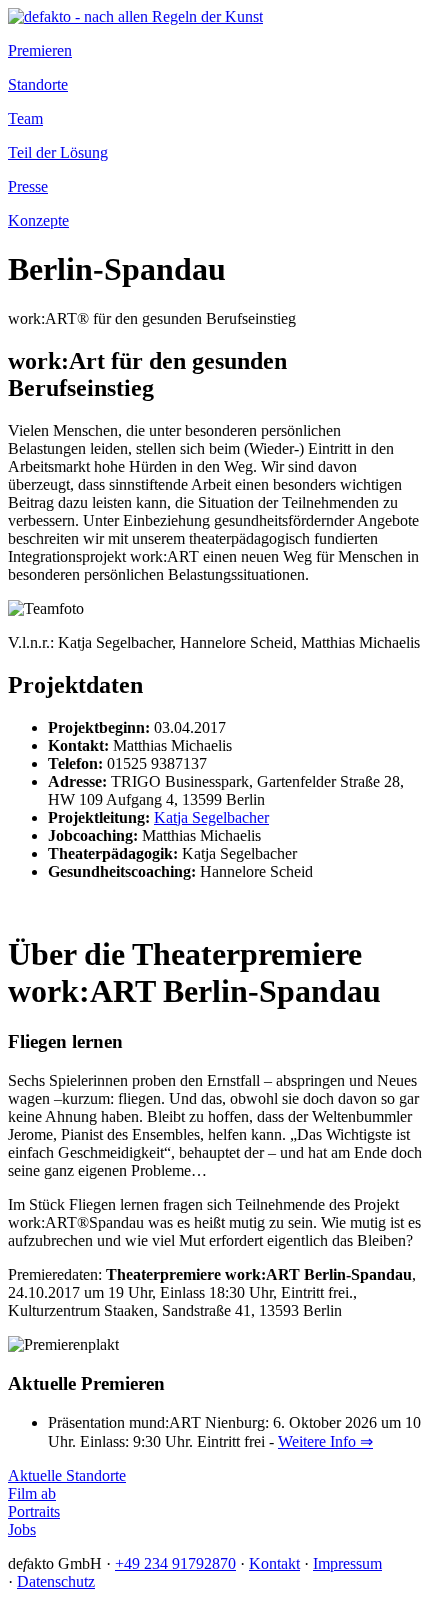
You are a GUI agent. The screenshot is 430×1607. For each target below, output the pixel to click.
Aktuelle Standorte (67, 1475)
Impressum (347, 1563)
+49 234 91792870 (175, 1563)
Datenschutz (56, 1581)
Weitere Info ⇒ (325, 1441)
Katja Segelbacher (211, 817)
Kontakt (274, 1563)
